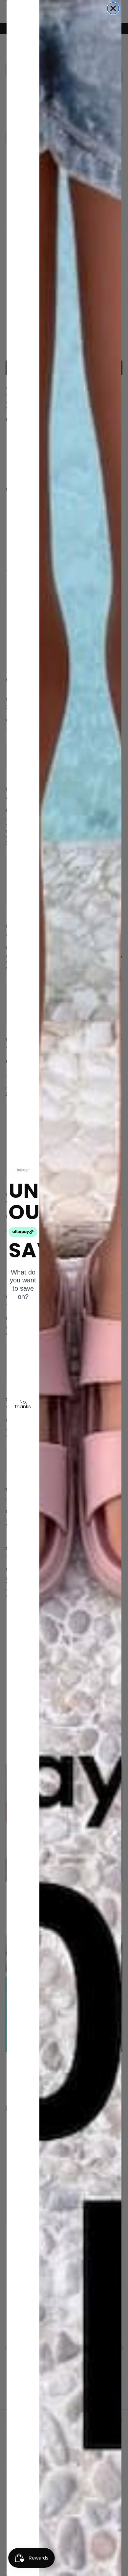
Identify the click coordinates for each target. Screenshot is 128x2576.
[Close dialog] (113, 8)
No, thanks (23, 1404)
